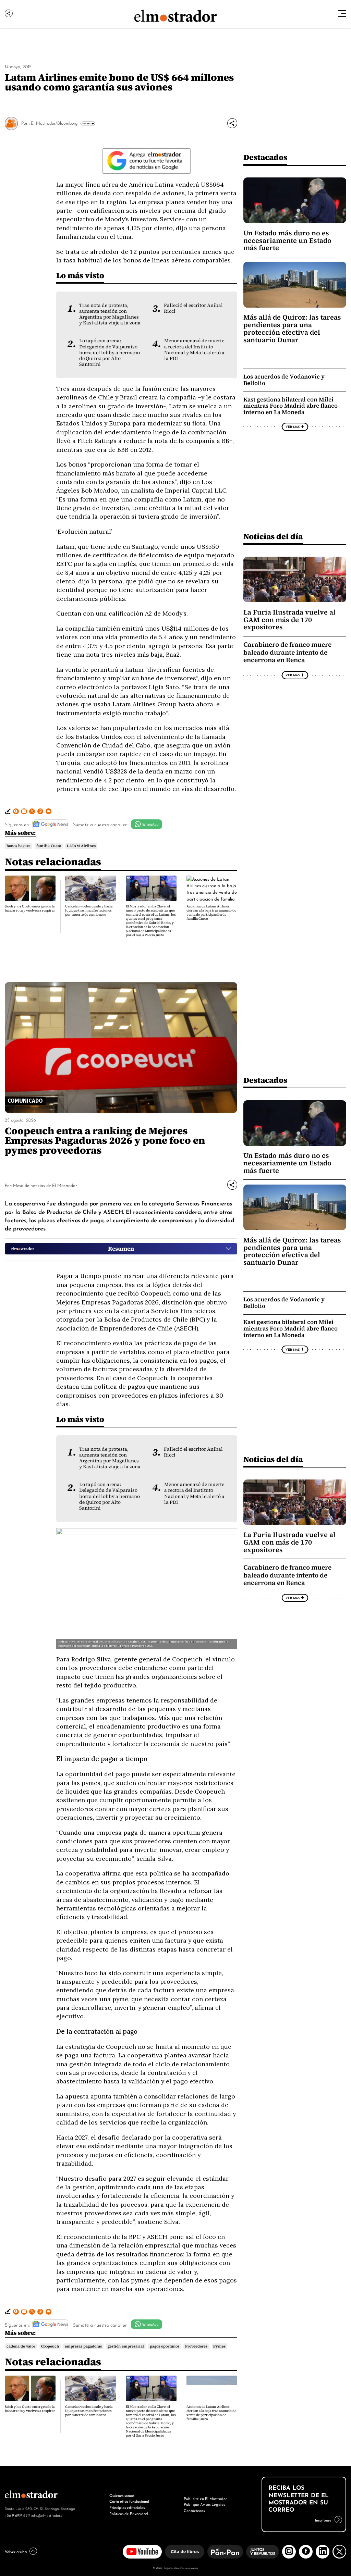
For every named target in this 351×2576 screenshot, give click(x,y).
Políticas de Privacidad (129, 2513)
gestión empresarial (126, 2346)
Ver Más (87, 123)
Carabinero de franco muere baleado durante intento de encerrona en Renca (287, 652)
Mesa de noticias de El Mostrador (45, 1185)
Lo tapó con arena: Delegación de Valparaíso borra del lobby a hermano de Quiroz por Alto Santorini (110, 352)
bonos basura (19, 846)
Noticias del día (273, 536)
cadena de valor (21, 2346)
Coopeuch (50, 2346)
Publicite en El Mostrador (205, 2498)
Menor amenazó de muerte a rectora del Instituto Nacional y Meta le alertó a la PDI (194, 349)
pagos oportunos (165, 2346)
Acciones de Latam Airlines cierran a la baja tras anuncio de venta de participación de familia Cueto (211, 912)
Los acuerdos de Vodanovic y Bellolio (284, 380)
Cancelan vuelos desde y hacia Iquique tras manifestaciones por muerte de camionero (89, 910)
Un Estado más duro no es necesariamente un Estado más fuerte (287, 240)
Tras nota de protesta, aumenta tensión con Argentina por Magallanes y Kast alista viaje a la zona (110, 314)
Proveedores (196, 2346)
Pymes (219, 2346)
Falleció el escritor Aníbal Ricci (193, 308)
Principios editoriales (127, 2507)
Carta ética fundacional (129, 2501)
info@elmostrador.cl (47, 2515)
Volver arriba (16, 2551)
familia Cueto (49, 846)
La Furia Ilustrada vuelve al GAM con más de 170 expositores (289, 620)
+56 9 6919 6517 (17, 2515)
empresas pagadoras (83, 2346)
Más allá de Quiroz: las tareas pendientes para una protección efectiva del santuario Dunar (292, 329)
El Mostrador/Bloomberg (54, 123)
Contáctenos (194, 2510)
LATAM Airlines (81, 846)
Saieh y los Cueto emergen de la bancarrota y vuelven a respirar (30, 908)
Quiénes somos (122, 2495)
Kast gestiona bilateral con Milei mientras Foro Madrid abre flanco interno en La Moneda (291, 406)
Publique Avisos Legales (204, 2504)
